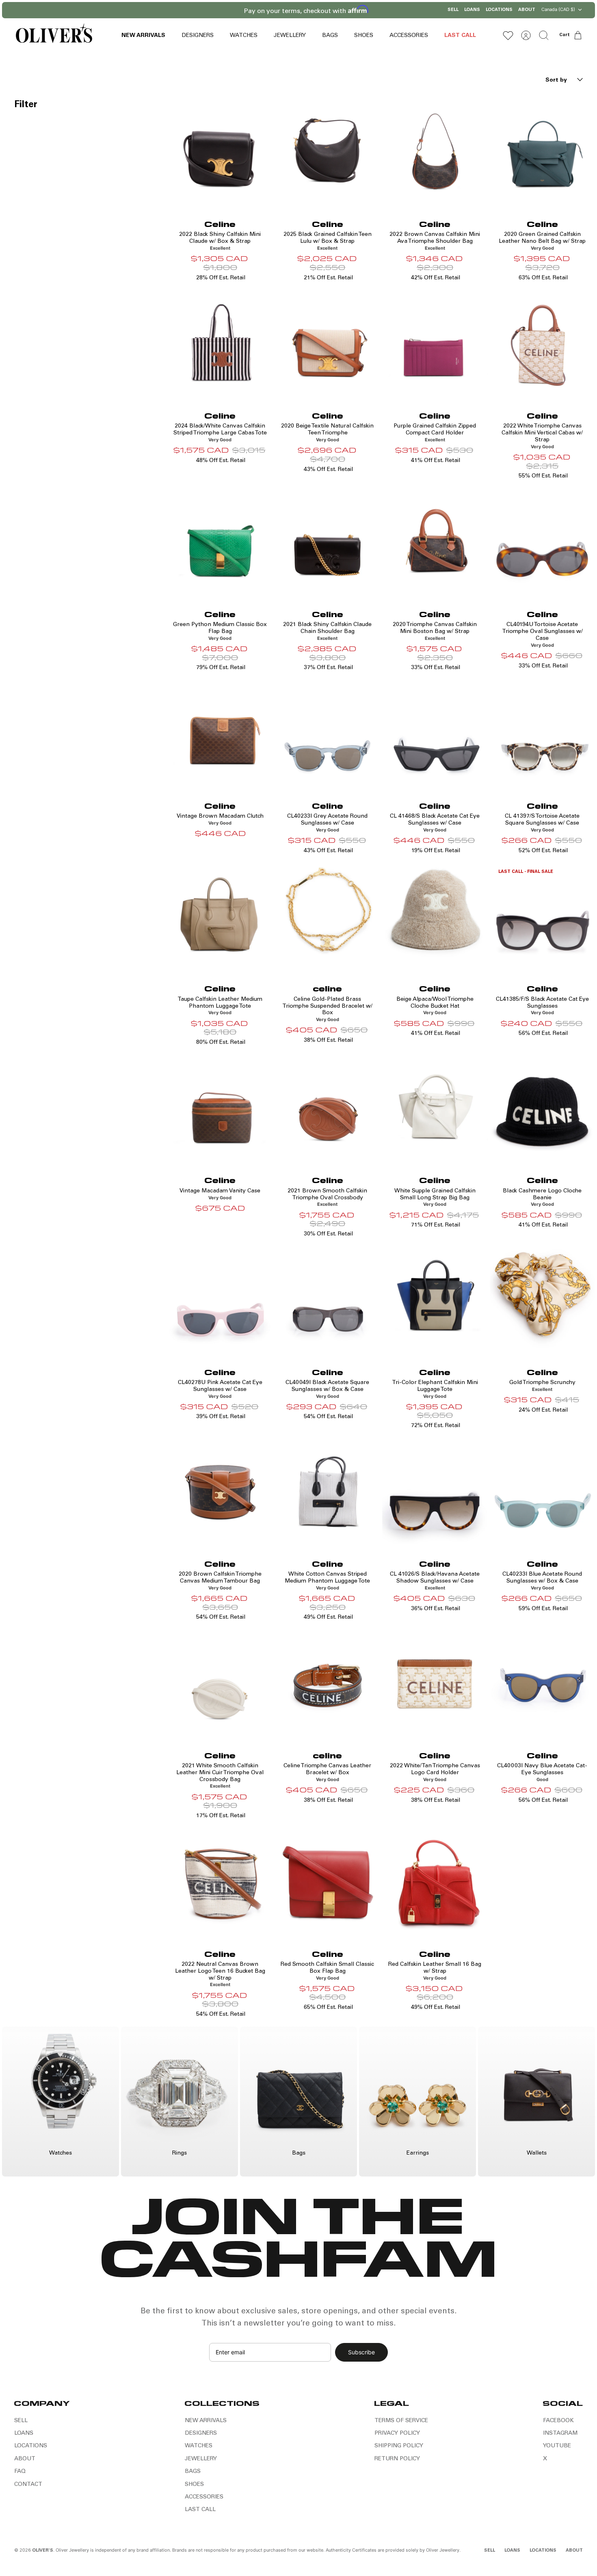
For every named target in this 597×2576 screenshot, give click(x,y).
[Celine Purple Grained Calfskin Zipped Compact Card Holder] (435, 343)
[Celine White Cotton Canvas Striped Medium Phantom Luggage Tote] (328, 1491)
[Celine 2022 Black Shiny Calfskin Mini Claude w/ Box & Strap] (220, 151)
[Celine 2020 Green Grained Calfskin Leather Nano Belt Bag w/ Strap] (542, 151)
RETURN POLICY (397, 2459)
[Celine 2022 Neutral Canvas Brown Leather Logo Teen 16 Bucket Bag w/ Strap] (220, 1881)
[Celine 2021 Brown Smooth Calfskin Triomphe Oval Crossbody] (328, 1107)
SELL (453, 10)
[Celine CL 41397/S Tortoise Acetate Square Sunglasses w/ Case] (542, 733)
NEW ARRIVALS (143, 36)
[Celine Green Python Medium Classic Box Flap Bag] (220, 541)
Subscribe (361, 2352)
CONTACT (28, 2485)
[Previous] (238, 10)
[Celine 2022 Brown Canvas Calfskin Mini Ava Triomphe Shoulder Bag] (435, 151)
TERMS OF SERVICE (401, 2421)
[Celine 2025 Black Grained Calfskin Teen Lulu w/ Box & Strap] (328, 151)
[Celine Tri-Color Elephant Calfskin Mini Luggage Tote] (435, 1299)
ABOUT (527, 10)
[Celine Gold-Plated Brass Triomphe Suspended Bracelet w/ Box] (328, 916)
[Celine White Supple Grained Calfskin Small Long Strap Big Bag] (435, 1107)
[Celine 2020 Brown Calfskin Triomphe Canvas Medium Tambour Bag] (220, 1491)
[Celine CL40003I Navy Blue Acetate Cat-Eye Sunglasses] (542, 1682)
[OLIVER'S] (54, 35)
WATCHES (244, 36)
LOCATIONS (499, 10)
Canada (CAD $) (558, 9)
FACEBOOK (558, 2421)
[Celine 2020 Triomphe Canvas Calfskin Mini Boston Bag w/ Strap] (435, 541)
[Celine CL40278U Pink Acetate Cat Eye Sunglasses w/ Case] (220, 1299)
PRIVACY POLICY (397, 2433)
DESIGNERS (198, 36)
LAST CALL (460, 36)
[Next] (359, 10)
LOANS (472, 10)
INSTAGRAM (560, 2433)
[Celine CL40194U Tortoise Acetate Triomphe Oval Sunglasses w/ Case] (542, 541)
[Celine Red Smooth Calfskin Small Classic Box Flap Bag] (328, 1881)
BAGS (330, 36)
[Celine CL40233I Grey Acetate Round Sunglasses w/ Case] (328, 733)
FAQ (20, 2472)
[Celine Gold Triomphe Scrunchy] (542, 1299)
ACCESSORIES (409, 36)
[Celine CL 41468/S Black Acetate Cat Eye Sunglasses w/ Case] (435, 733)
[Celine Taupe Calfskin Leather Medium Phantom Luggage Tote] (220, 916)
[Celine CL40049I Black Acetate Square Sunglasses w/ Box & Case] (328, 1299)
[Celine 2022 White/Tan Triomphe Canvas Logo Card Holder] (435, 1682)
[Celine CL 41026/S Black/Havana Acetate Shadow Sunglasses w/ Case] (435, 1491)
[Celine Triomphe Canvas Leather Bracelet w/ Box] (328, 1682)
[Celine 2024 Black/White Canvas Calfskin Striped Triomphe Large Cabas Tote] (220, 343)
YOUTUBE (557, 2446)
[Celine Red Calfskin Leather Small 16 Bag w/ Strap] (435, 1881)
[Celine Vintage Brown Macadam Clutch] (220, 733)
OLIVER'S (43, 2551)
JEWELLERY (290, 36)
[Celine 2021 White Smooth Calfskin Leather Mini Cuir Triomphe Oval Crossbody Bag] (220, 1682)
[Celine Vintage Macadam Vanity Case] (220, 1107)
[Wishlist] (508, 35)
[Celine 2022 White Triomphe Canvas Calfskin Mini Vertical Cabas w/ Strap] (542, 343)
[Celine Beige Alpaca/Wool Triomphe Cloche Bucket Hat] (435, 916)
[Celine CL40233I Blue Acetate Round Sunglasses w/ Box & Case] (542, 1491)
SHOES (364, 36)
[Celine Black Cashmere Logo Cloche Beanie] (542, 1107)
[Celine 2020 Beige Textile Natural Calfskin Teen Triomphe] (328, 343)
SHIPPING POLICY (399, 2446)
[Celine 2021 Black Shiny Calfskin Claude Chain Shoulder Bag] (328, 541)
